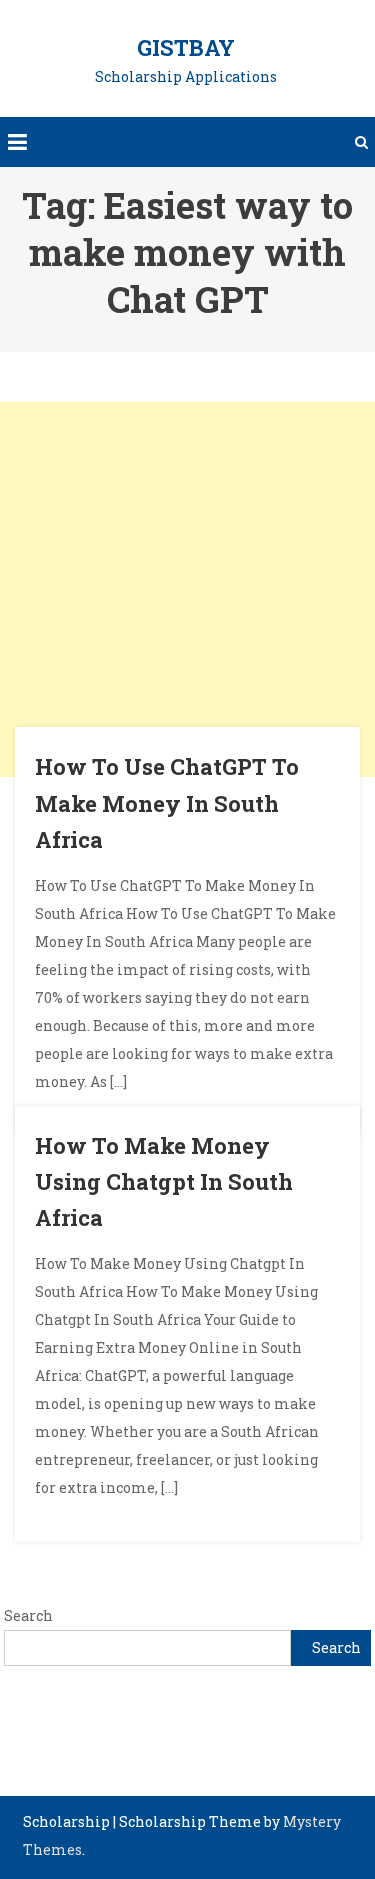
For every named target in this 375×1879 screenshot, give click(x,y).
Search (28, 1615)
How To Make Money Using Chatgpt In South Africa (164, 1182)
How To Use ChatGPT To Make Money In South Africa (167, 803)
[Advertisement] (187, 589)
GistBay (186, 47)
